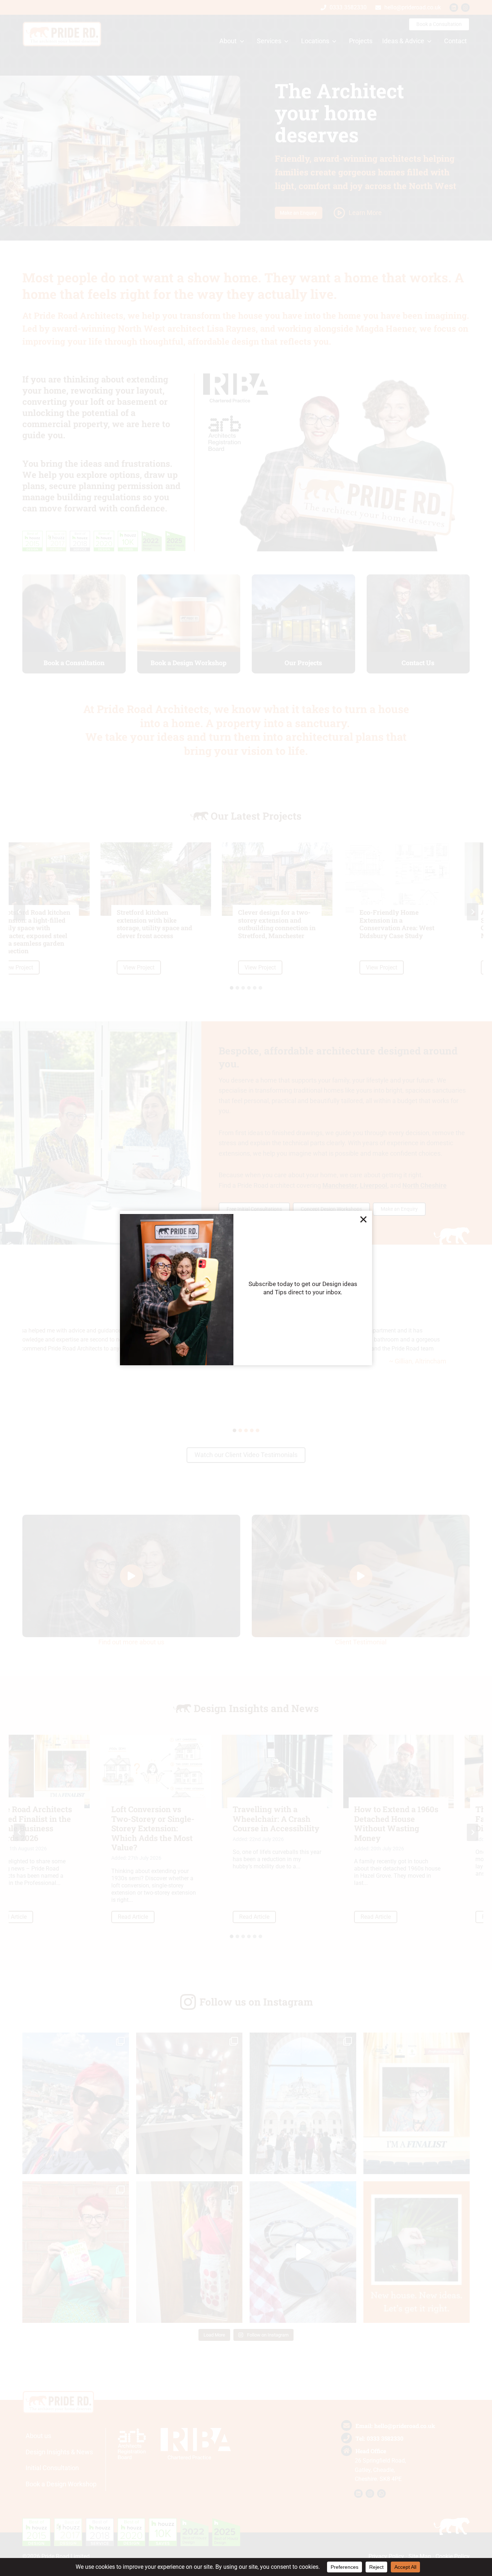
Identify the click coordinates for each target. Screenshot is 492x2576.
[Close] (363, 1219)
